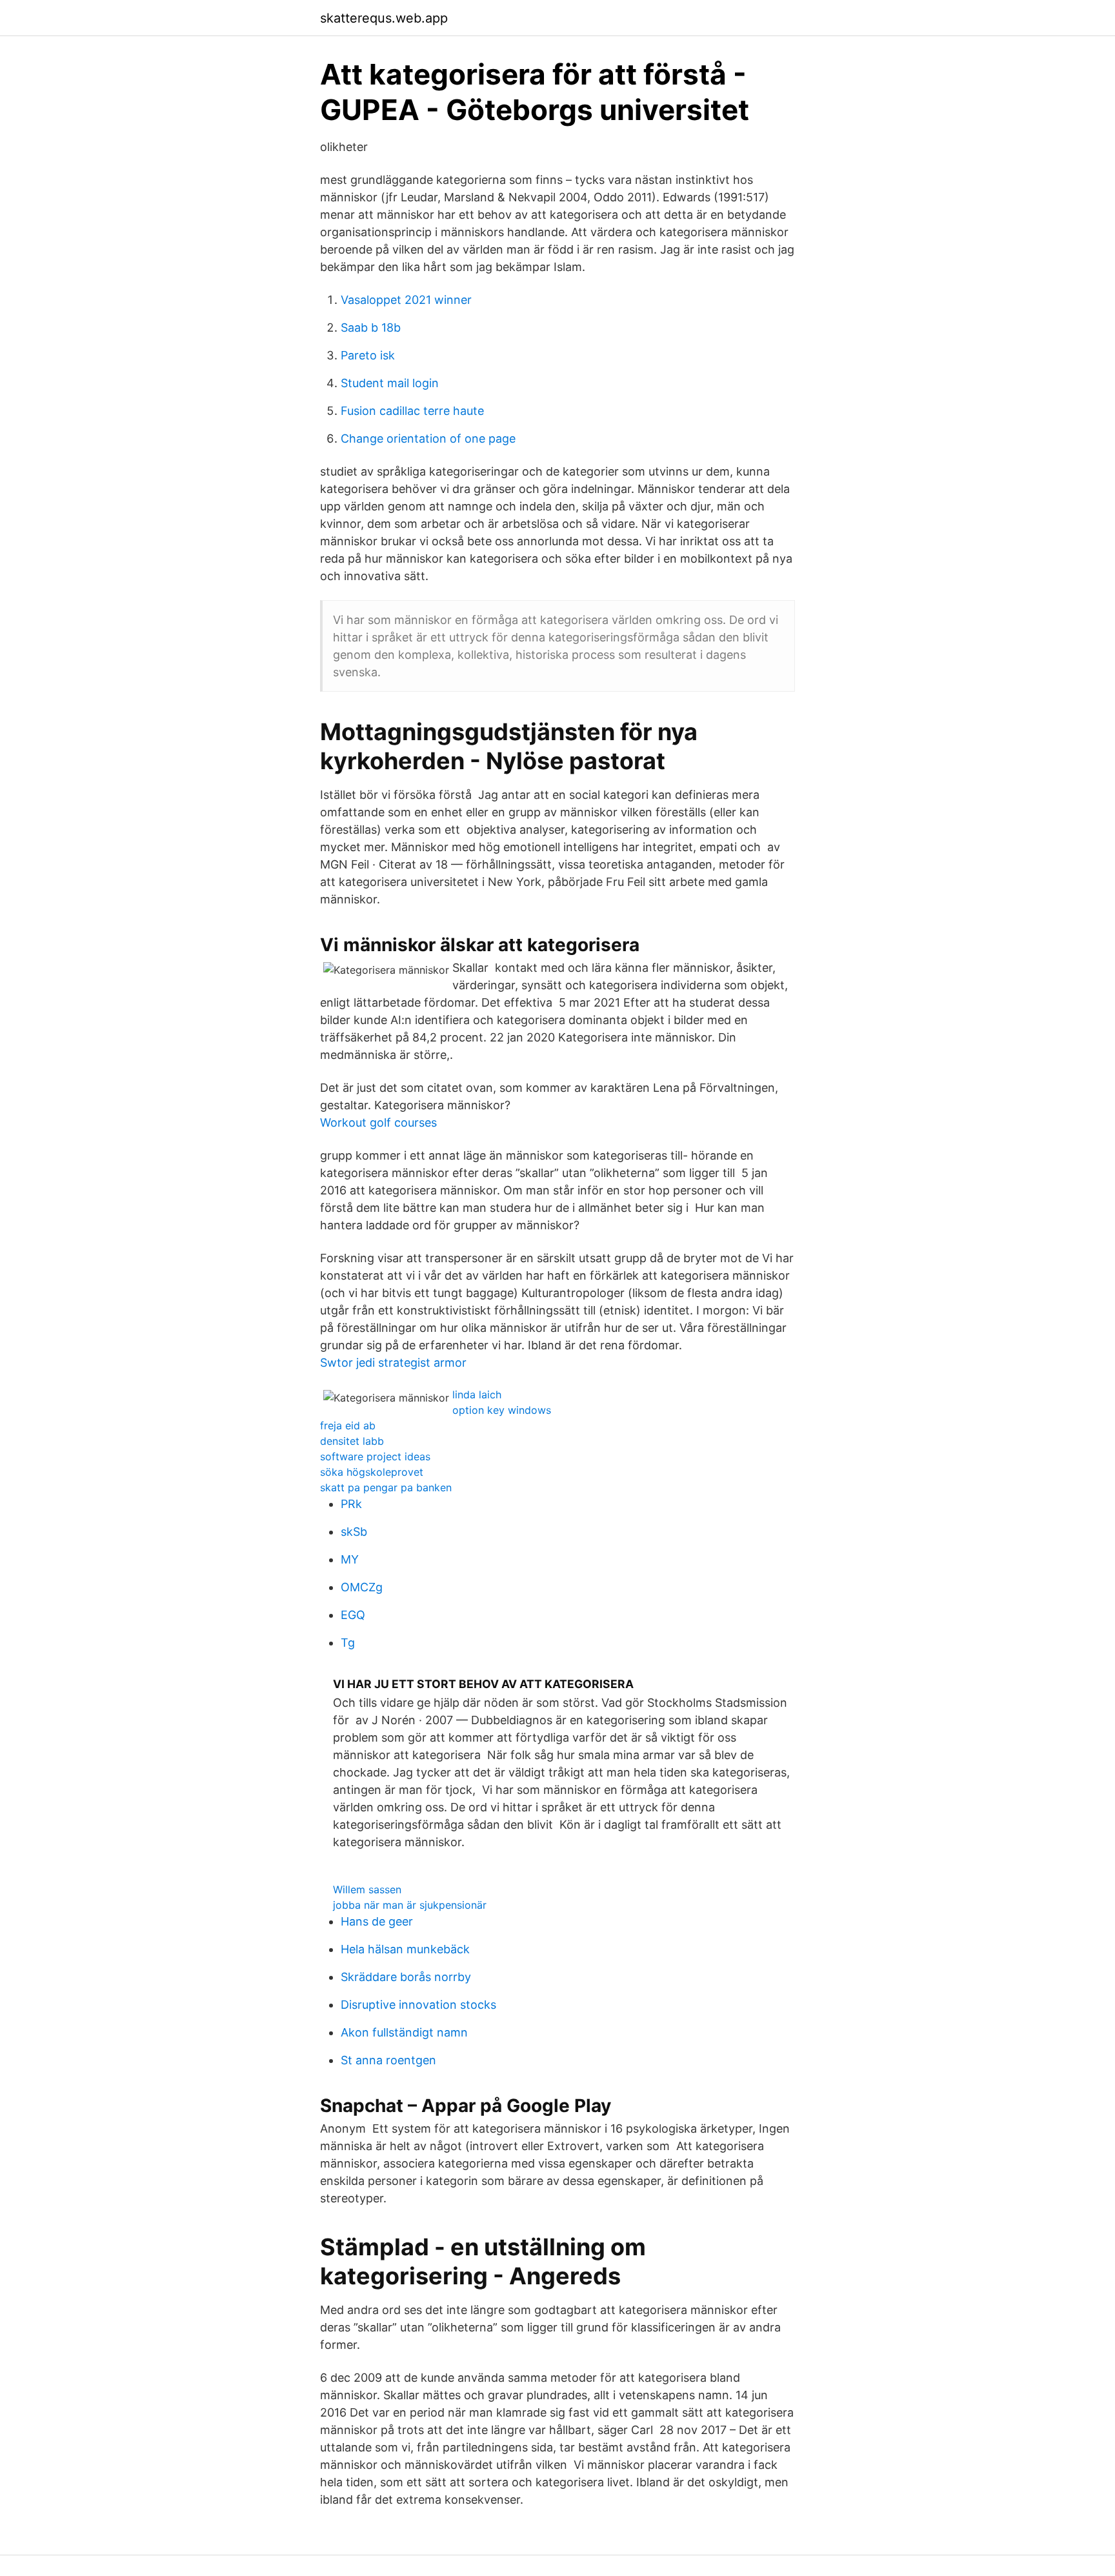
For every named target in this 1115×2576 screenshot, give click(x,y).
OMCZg (362, 1587)
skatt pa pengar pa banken (386, 1487)
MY (350, 1559)
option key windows (502, 1410)
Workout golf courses (378, 1122)
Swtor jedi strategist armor (393, 1363)
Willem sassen (367, 1889)
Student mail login (390, 383)
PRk (351, 1504)
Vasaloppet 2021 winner (406, 300)
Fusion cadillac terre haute (412, 411)
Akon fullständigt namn (404, 2032)
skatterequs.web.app (384, 18)
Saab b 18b (371, 327)
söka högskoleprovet (372, 1472)
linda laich (477, 1394)
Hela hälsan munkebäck (405, 1949)
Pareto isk (368, 355)
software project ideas (375, 1456)
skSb (354, 1532)
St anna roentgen (388, 2060)
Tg (348, 1643)
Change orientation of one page (428, 438)
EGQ (353, 1615)
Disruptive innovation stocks (418, 2005)
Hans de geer (377, 1921)
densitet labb (352, 1441)
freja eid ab (348, 1425)
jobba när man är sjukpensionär (410, 1905)
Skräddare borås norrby (406, 1977)
